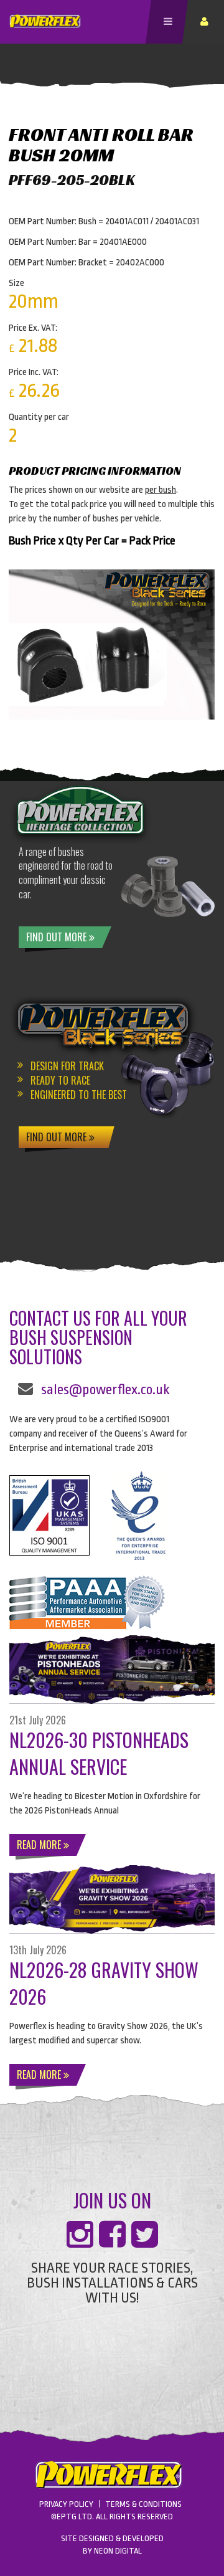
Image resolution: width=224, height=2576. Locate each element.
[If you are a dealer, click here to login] (206, 22)
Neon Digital (118, 2551)
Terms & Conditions (143, 2504)
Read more (40, 1845)
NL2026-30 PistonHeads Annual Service (99, 1753)
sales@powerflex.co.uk (105, 1390)
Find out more (58, 937)
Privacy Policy (66, 2504)
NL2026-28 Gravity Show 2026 (104, 1983)
